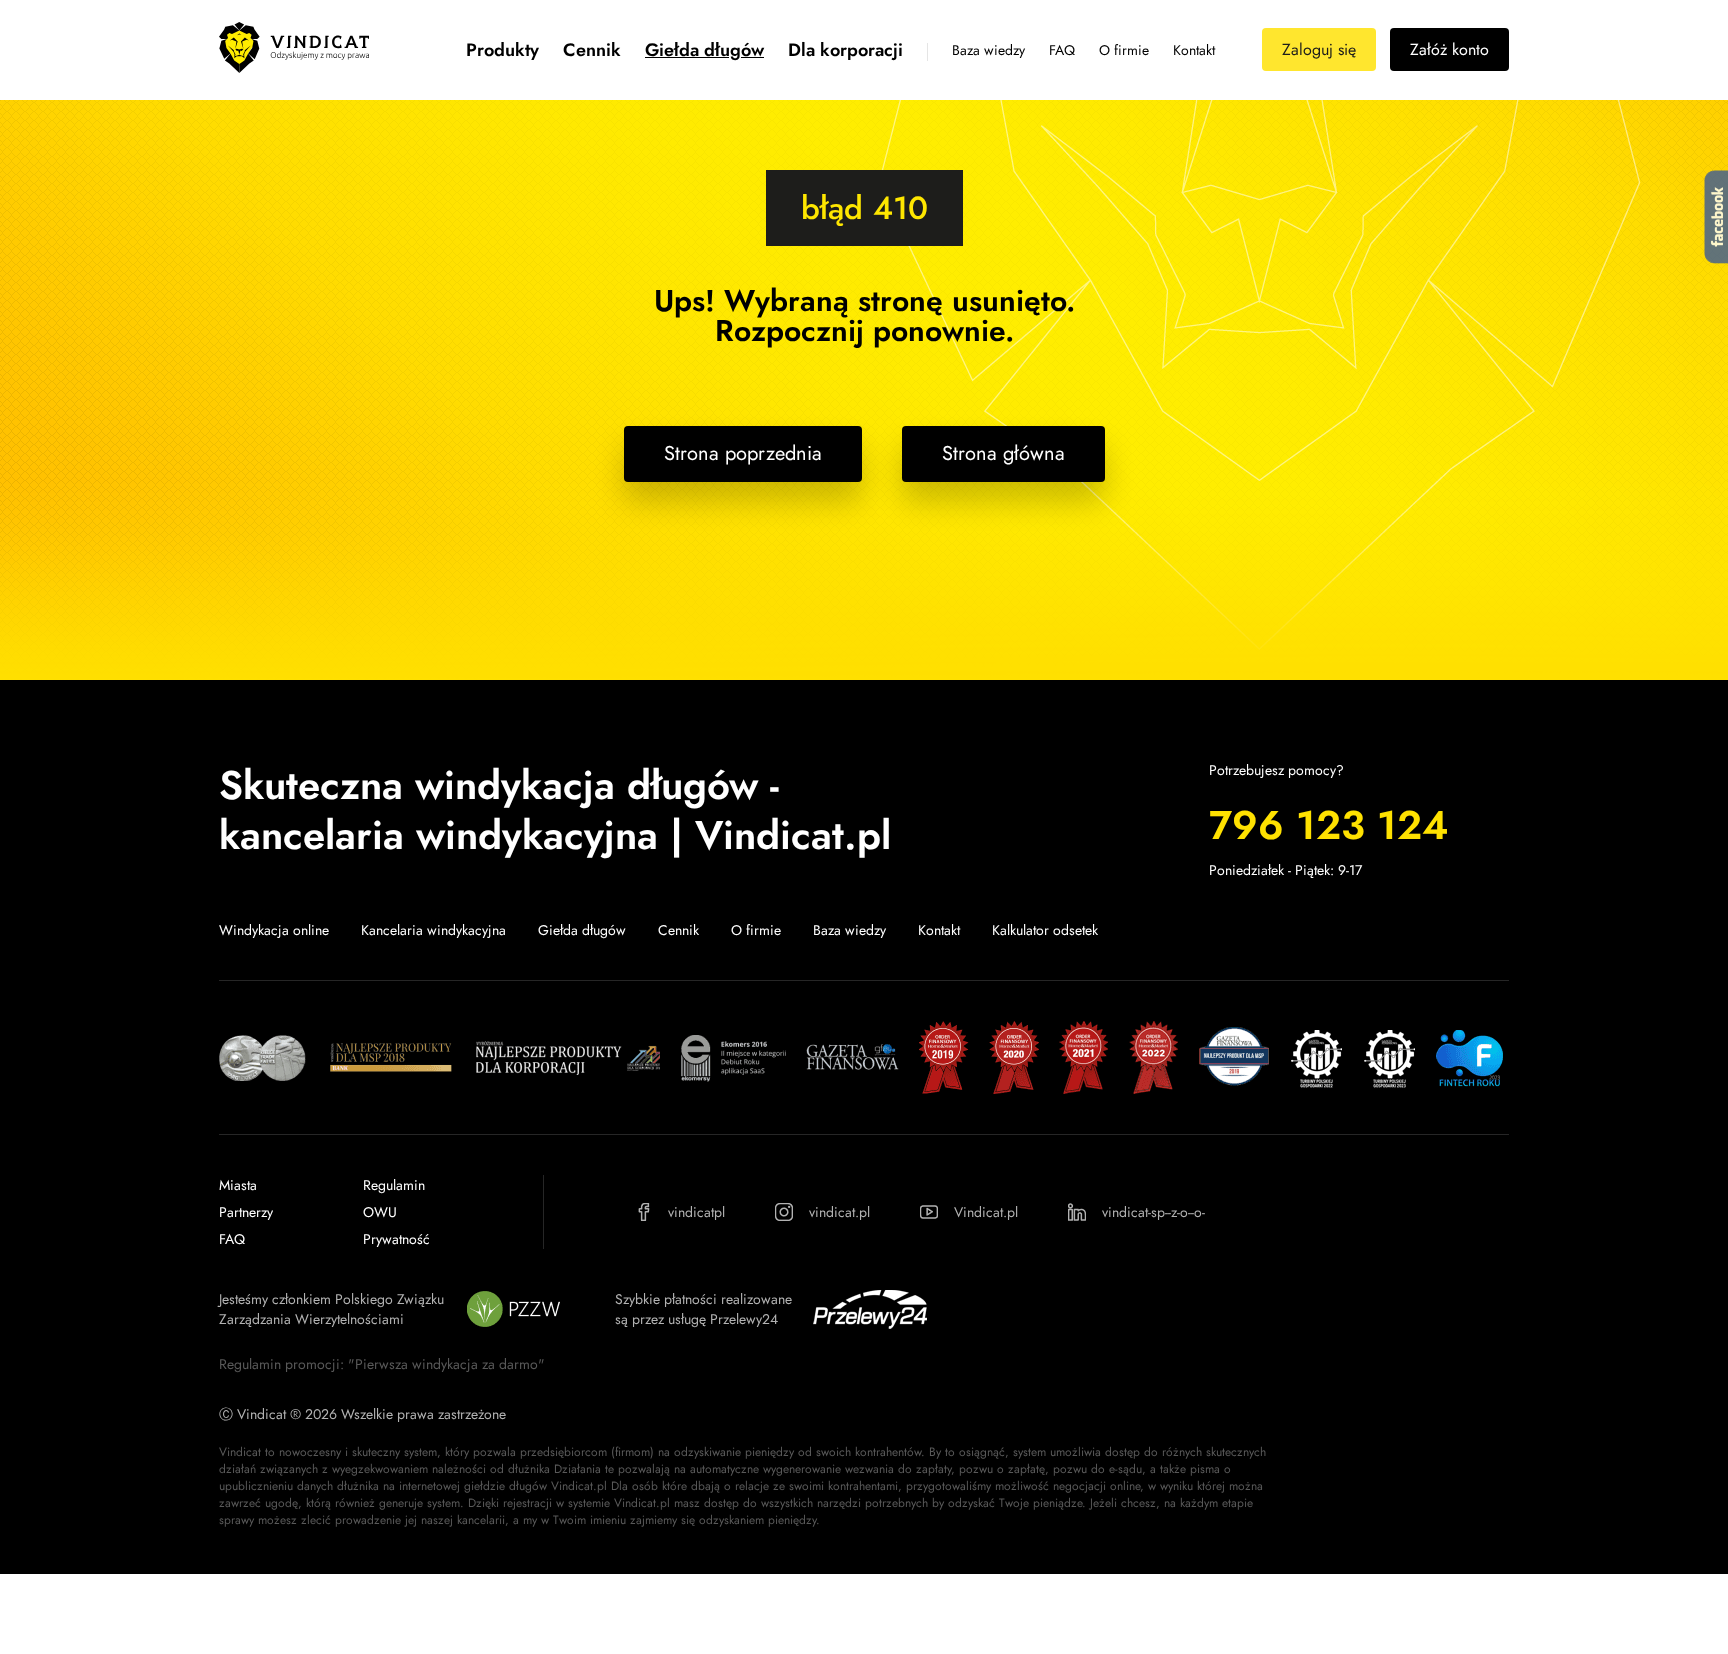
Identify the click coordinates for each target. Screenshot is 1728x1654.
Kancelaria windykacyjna (433, 930)
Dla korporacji (845, 50)
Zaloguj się (1319, 49)
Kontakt (1194, 50)
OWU (380, 1212)
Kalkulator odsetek (1045, 930)
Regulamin (394, 1185)
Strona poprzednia (743, 453)
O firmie (1124, 50)
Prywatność (396, 1239)
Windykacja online (274, 930)
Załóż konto (1449, 49)
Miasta (238, 1185)
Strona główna (1003, 453)
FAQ (1062, 50)
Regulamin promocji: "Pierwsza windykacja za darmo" (382, 1364)
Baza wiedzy (988, 50)
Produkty (502, 50)
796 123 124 (1328, 825)
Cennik (592, 50)
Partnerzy (246, 1212)
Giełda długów (704, 50)
